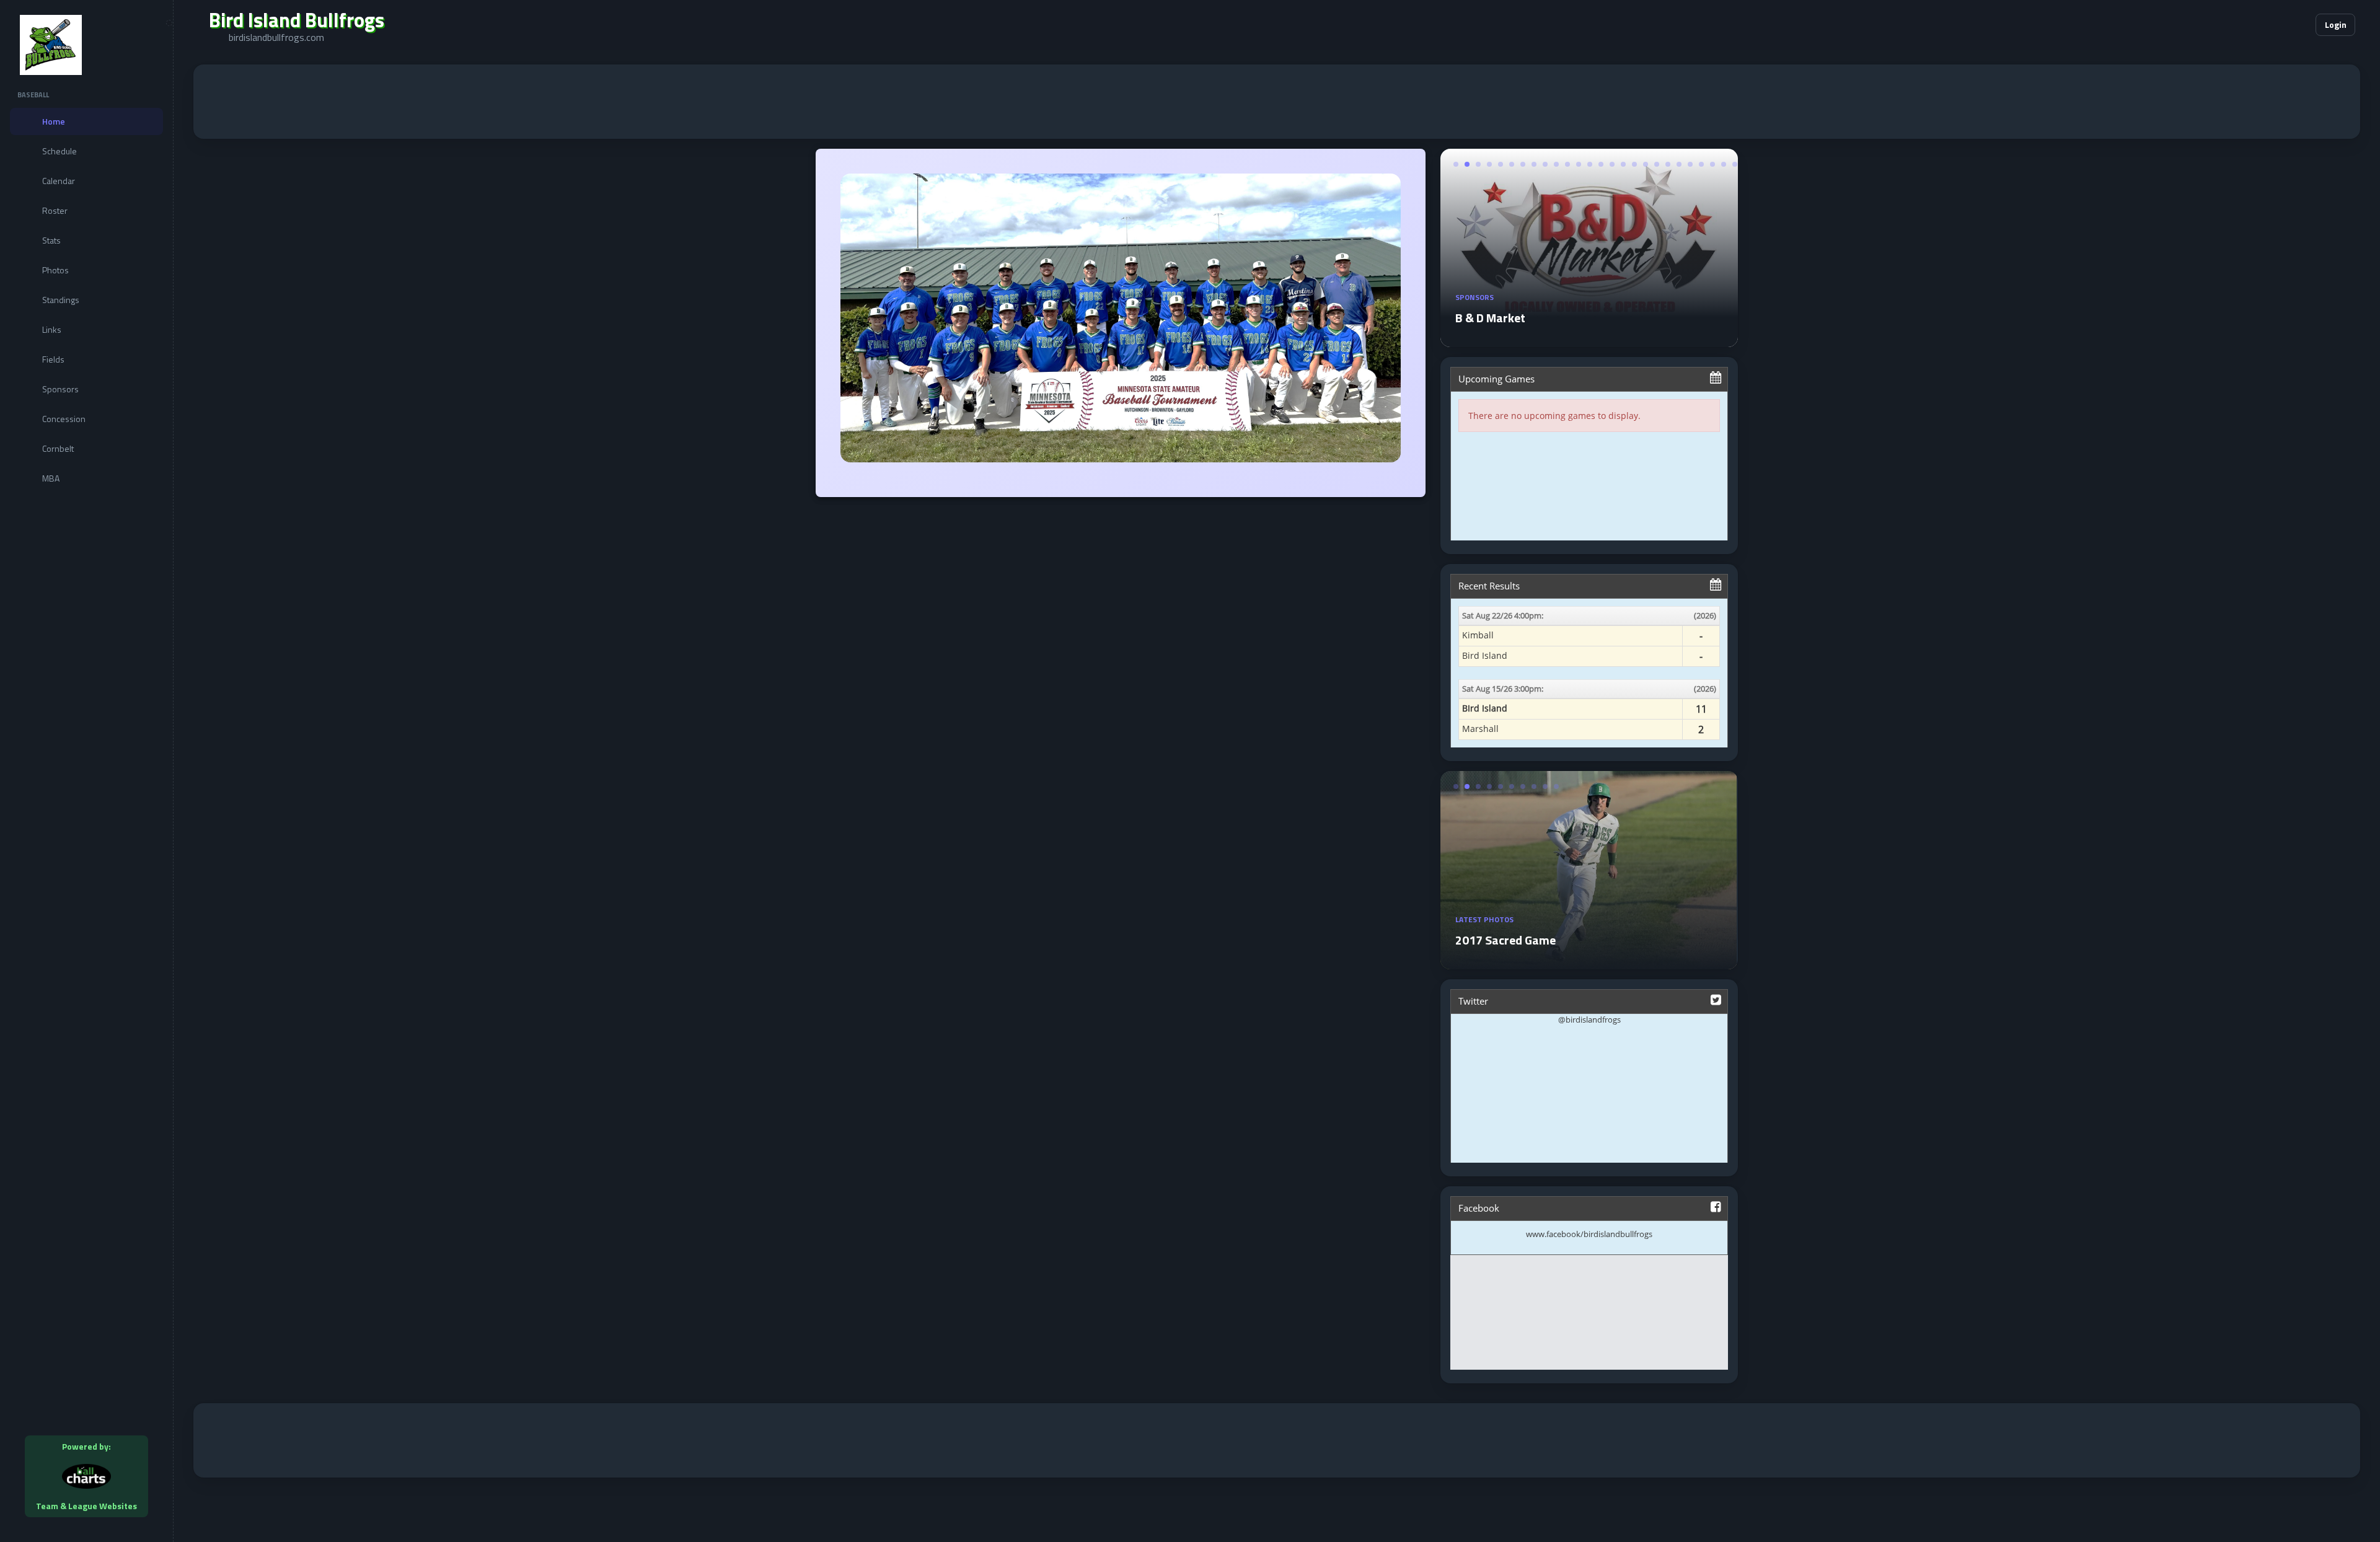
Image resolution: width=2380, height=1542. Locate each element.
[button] (2268, 25)
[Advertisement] (1277, 102)
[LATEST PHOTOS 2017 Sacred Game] (1587, 962)
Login (2336, 24)
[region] (86, 771)
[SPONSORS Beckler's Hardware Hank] (1589, 340)
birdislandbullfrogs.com (276, 37)
